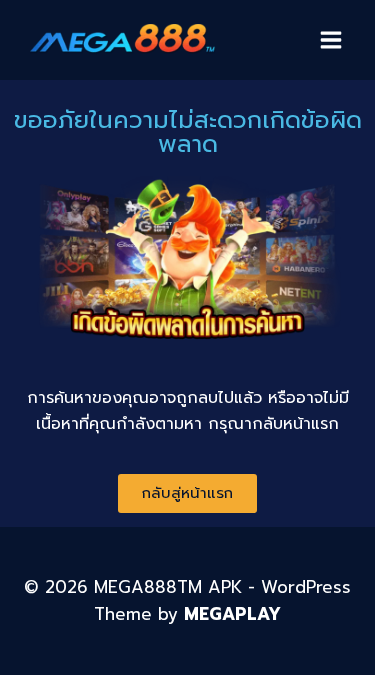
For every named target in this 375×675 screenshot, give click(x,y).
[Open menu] (330, 39)
